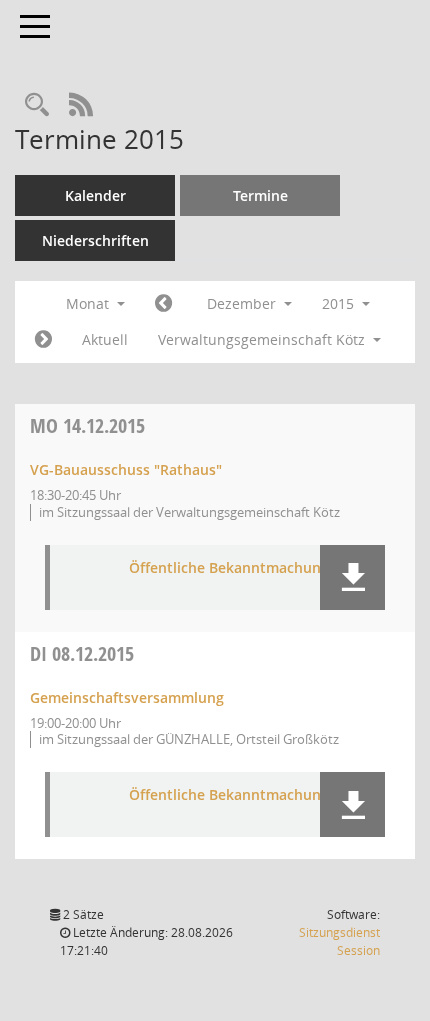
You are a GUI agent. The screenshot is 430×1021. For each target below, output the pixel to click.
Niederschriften (95, 240)
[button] (352, 577)
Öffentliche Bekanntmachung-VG (241, 568)
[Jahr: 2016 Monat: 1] (43, 340)
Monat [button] (89, 303)
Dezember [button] (243, 303)
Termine (260, 195)
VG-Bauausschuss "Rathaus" (126, 469)
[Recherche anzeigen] (37, 105)
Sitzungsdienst (339, 941)
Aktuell (105, 339)
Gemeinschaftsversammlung (127, 697)
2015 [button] (340, 303)
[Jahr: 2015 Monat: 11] (163, 304)
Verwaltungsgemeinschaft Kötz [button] (263, 339)
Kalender (95, 195)
